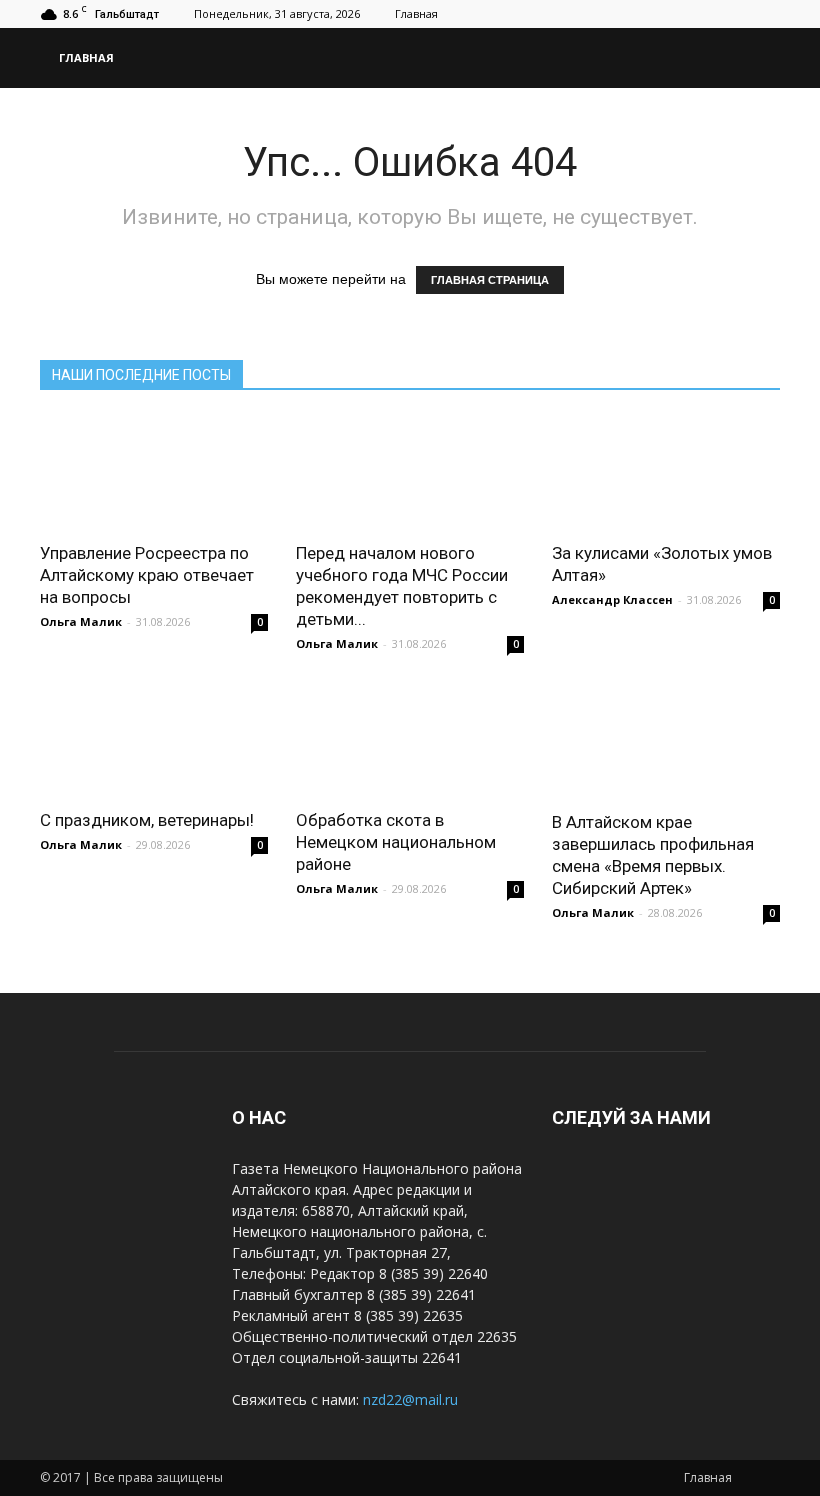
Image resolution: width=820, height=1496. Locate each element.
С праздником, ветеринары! (147, 820)
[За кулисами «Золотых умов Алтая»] (666, 472)
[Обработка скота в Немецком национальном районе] (410, 740)
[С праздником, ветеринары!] (154, 740)
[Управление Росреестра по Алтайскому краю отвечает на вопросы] (154, 472)
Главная (416, 13)
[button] (756, 58)
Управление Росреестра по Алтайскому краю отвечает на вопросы (147, 575)
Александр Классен (612, 599)
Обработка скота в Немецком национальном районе (396, 842)
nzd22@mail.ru (410, 1399)
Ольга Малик (81, 621)
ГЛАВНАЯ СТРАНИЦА (490, 280)
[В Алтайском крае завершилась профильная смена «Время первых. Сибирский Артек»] (666, 741)
